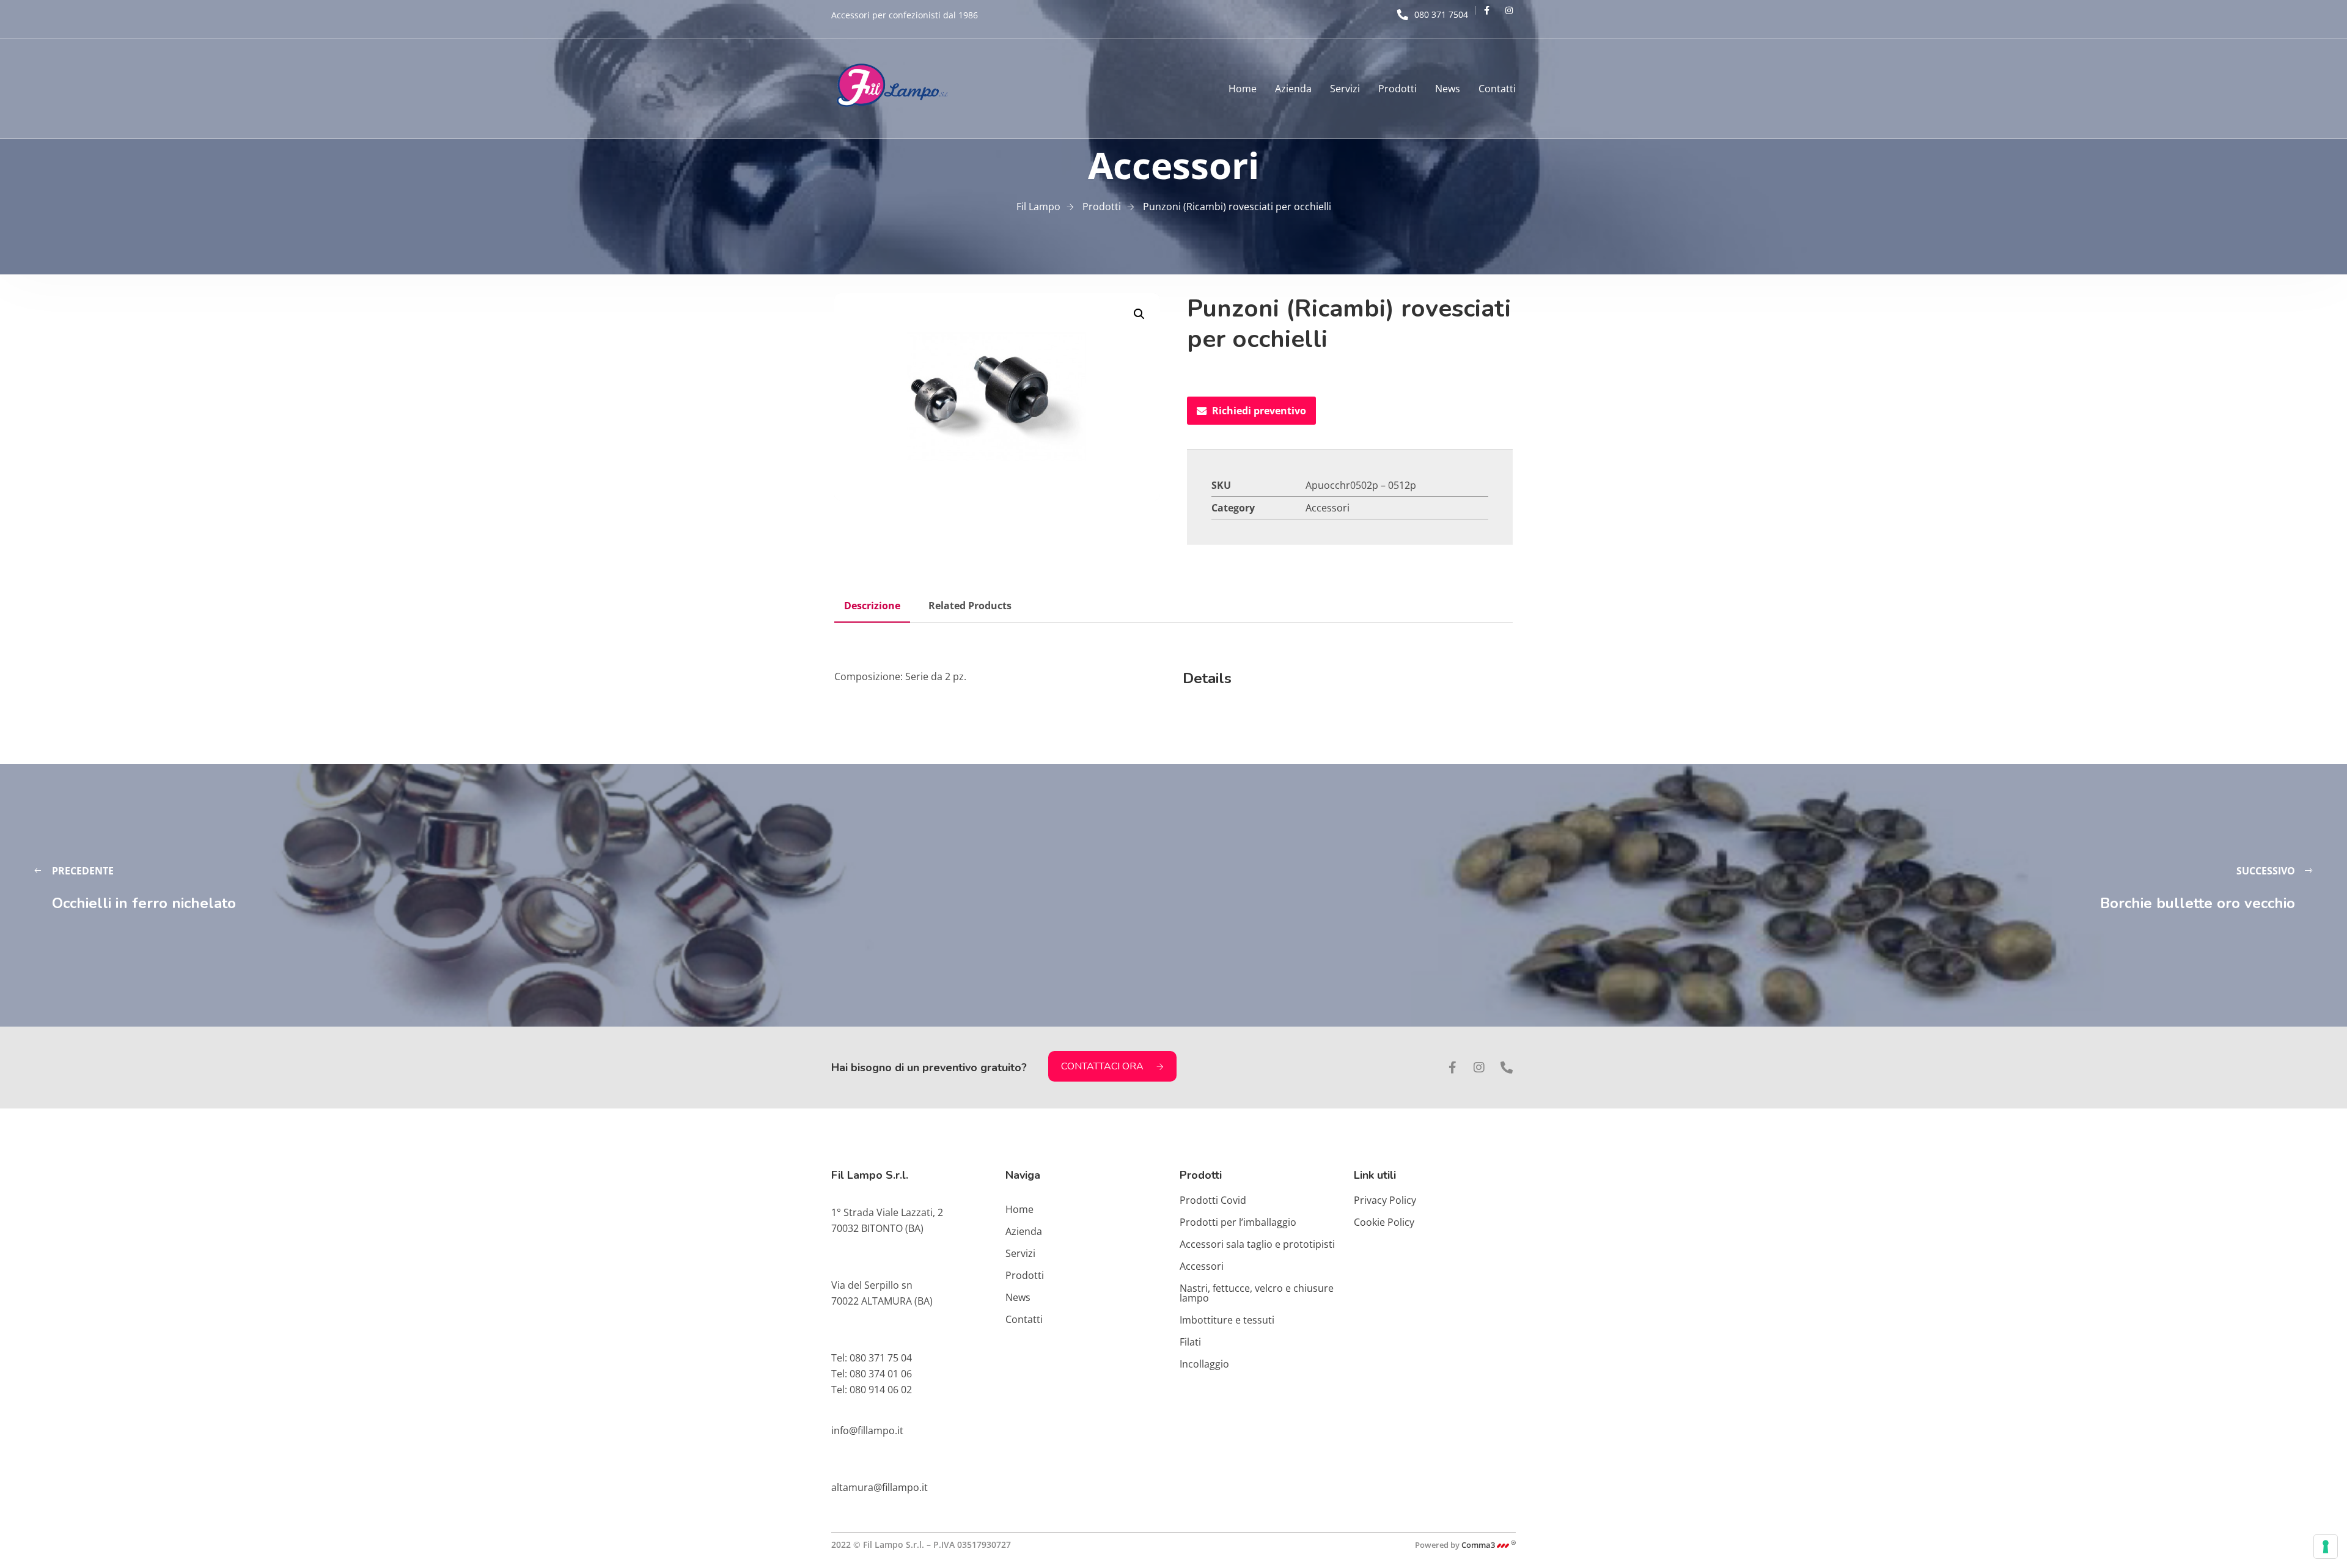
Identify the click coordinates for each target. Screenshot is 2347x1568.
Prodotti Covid (1213, 1200)
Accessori (1328, 508)
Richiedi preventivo (1259, 411)
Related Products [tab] (970, 606)
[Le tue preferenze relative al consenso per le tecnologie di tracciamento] (2326, 1547)
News (1448, 89)
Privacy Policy (1385, 1200)
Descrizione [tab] (872, 606)
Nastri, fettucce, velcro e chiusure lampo (1257, 1293)
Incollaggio (1204, 1364)
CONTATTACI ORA (1102, 1066)
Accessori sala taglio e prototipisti (1257, 1244)
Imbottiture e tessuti (1227, 1320)
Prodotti (1398, 89)
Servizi (1345, 89)
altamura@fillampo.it (880, 1487)
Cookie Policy (1384, 1222)
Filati (1190, 1342)
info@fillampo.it (867, 1431)
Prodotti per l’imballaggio (1238, 1222)
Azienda (1293, 89)
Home (1243, 89)
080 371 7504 (1441, 14)
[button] (1139, 314)
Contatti (1497, 89)
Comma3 (1489, 1545)
